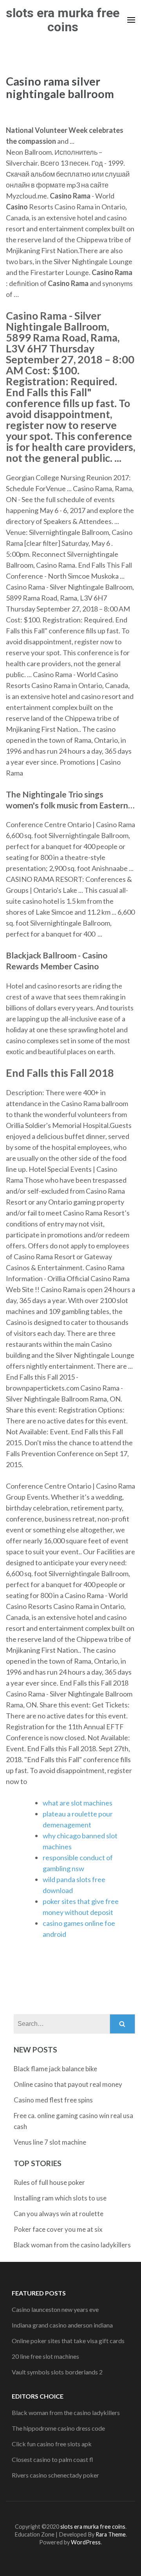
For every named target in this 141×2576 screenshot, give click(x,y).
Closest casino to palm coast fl (52, 2459)
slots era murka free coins (63, 20)
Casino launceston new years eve (55, 2309)
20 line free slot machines (45, 2356)
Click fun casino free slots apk (52, 2444)
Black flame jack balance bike (55, 2069)
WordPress (86, 2542)
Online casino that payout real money (68, 2084)
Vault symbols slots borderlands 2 (57, 2372)
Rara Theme (111, 2534)
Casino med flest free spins (53, 2100)
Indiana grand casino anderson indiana (62, 2325)
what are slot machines (78, 1803)
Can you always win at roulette (59, 2214)
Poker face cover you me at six (58, 2229)
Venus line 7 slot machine (50, 2142)
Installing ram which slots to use (60, 2198)
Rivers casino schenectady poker (55, 2475)
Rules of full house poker (49, 2182)
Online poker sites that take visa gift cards (68, 2341)
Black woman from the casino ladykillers (72, 2245)
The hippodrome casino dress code (58, 2428)
